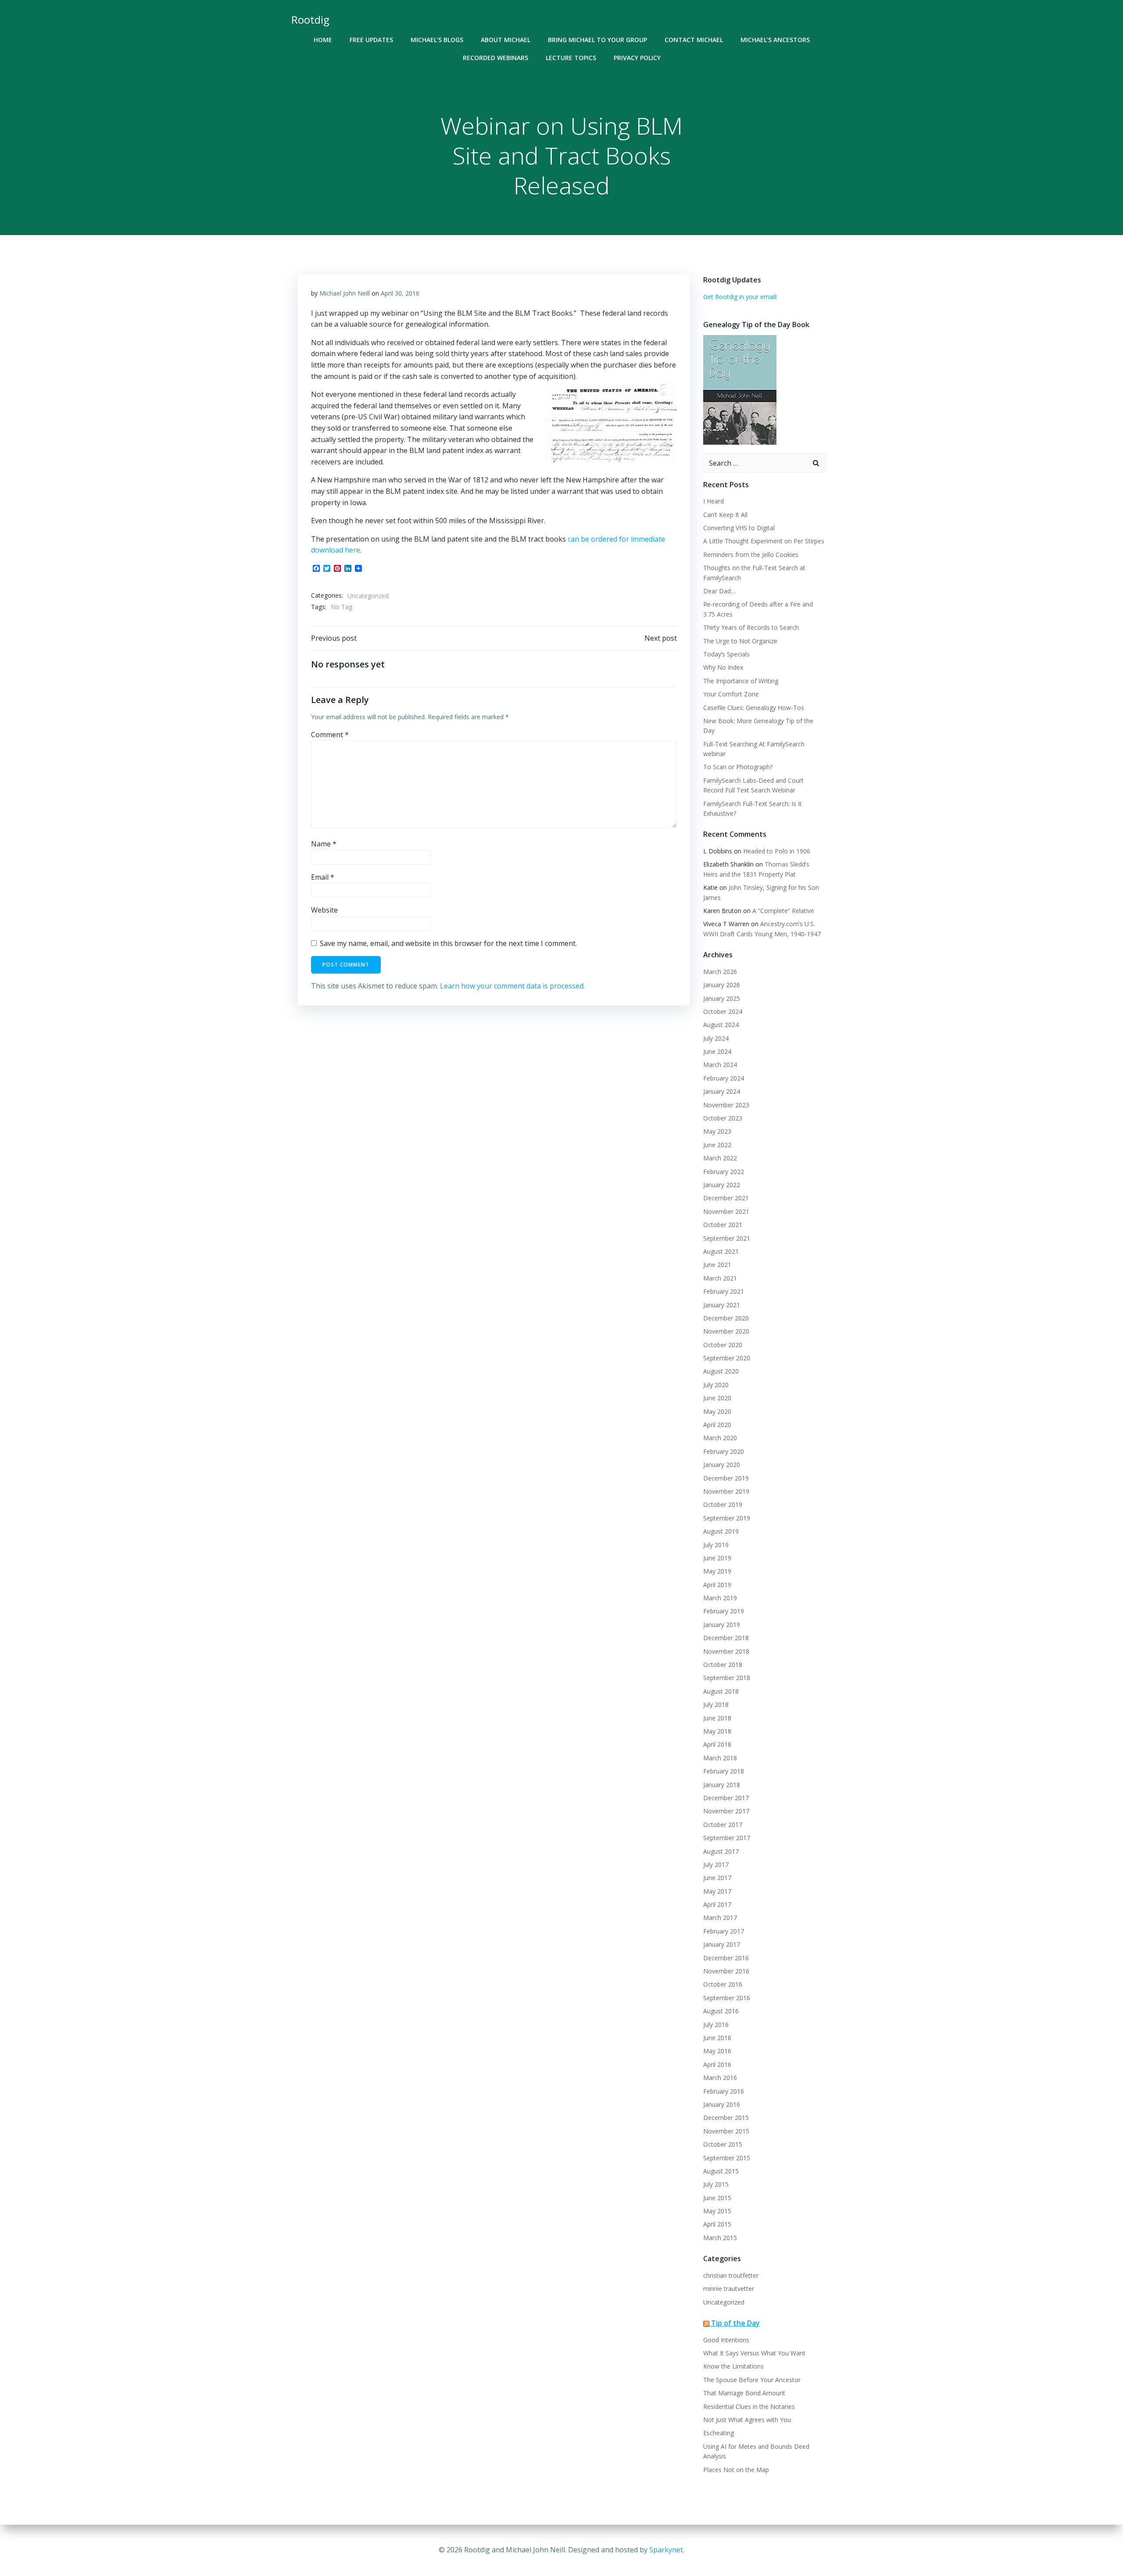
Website (324, 910)
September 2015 (727, 2158)
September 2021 (727, 1238)
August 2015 (721, 2171)
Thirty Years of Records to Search (751, 627)
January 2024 (722, 1091)
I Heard (713, 501)
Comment (330, 735)
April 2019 (717, 1585)
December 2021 (726, 1198)
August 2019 (721, 1531)
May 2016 (717, 2051)
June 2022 (717, 1145)
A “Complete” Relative (783, 911)
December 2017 (726, 1798)
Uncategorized (368, 596)
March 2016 (720, 2078)
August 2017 (721, 1851)
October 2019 (723, 1504)
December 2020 (726, 1318)
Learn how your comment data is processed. (512, 986)
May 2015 (717, 2211)
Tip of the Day (735, 2323)
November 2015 (726, 2131)
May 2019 (717, 1571)
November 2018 (726, 1651)
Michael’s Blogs (437, 40)
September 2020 (727, 1358)
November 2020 (726, 1331)
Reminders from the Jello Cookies (751, 555)
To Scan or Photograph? (738, 767)
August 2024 (721, 1025)
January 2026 (722, 985)
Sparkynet (666, 2550)
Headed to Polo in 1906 (777, 851)
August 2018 (721, 1691)
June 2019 (717, 1558)
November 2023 (726, 1105)
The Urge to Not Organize (740, 641)
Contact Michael (694, 40)
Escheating (719, 2433)
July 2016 (716, 2025)
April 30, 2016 (400, 293)
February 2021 (724, 1291)
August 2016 (721, 2011)
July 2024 (716, 1038)
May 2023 (717, 1131)
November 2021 (726, 1211)
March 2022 (720, 1158)
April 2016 (717, 2064)
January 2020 (722, 1465)
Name (324, 844)
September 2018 (727, 1678)
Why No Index (723, 667)
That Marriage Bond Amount (744, 2393)
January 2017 (722, 1944)
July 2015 (716, 2184)
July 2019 (716, 1545)
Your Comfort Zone (731, 694)
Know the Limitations (733, 2366)
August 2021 (721, 1251)
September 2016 (727, 1998)
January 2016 (722, 2104)
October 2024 (723, 1011)
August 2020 (721, 1371)
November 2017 (726, 1811)
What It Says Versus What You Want (754, 2353)
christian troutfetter (731, 2275)
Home (323, 40)
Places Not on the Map (736, 2470)
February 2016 (724, 2091)
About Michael (506, 40)
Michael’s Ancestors (775, 40)
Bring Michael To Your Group (597, 40)
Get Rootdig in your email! (740, 297)
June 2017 (717, 1878)
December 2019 (726, 1478)
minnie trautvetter (729, 2289)
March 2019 (720, 1598)
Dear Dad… (719, 591)
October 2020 (723, 1345)
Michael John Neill (345, 293)
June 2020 (717, 1398)
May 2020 (717, 1411)
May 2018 (717, 1731)
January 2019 (722, 1625)
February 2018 (724, 1771)
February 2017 (724, 1931)
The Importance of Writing (741, 681)
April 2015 (717, 2224)
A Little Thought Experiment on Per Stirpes (764, 541)
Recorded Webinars (495, 58)
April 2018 (717, 1744)
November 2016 (726, 1971)
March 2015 (720, 2238)
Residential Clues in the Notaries (749, 2407)
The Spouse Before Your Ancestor (752, 2380)
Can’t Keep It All (725, 515)
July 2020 (716, 1385)
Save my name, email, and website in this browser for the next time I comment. (448, 943)
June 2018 (717, 1718)
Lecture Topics (571, 58)
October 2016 (723, 1984)
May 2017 (717, 1891)
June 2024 (717, 1051)
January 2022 (722, 1185)
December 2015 (726, 2118)
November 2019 (726, 1491)
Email (323, 877)
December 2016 (726, 1958)
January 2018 (722, 1785)
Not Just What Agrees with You (747, 2420)
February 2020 (724, 1451)
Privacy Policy (637, 58)
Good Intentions (726, 2340)
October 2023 (723, 1118)
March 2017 (720, 1918)
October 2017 (723, 1825)
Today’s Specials (726, 654)
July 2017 (716, 1864)
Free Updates (371, 40)
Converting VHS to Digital (739, 528)
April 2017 (717, 1904)
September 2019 (727, 1518)
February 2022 (724, 1172)
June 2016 (717, 2038)
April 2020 (717, 1425)
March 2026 (720, 972)
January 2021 (722, 1305)
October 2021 (723, 1225)
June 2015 (717, 2198)
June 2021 (717, 1265)
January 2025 (722, 998)
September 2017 (727, 1838)
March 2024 (720, 1065)
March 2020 (720, 1438)
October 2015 (723, 2144)
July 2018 (716, 1704)
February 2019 (724, 1611)
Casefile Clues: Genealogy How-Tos (754, 708)
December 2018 (726, 1638)
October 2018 (723, 1664)
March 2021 (720, 1278)
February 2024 (724, 1078)
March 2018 (720, 1758)
